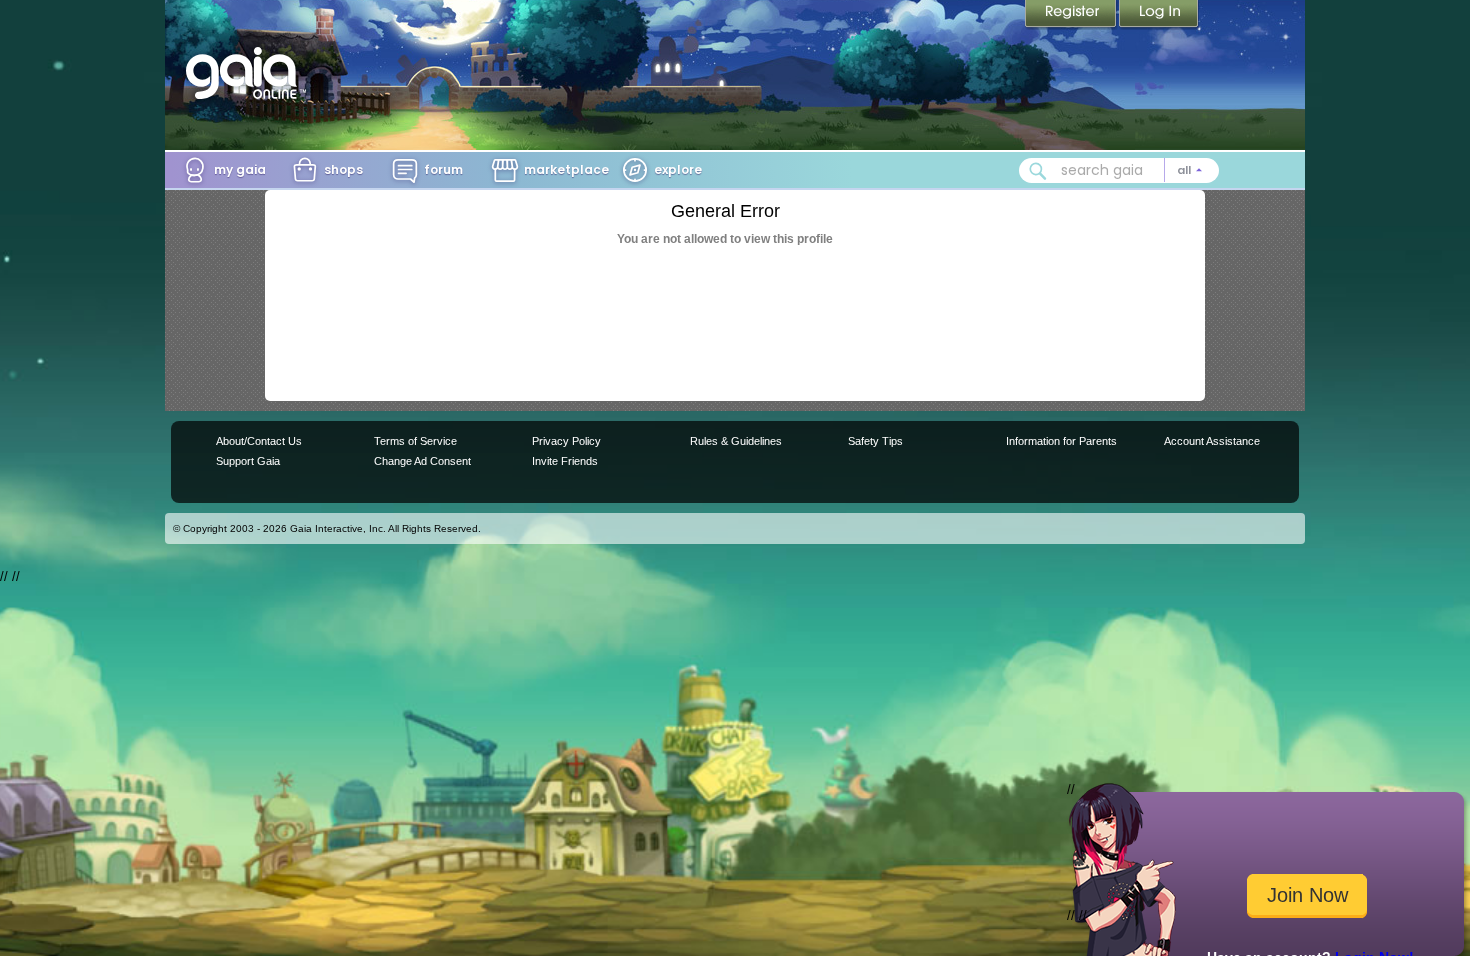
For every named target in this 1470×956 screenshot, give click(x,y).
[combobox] (1119, 170)
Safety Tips (875, 441)
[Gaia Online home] (246, 73)
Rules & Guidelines (736, 441)
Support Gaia (248, 461)
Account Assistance (1212, 441)
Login (1159, 15)
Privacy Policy (566, 441)
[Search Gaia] (1038, 171)
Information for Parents (1061, 441)
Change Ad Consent (422, 461)
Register (1072, 15)
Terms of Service (415, 441)
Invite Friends (565, 461)
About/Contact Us (259, 441)
